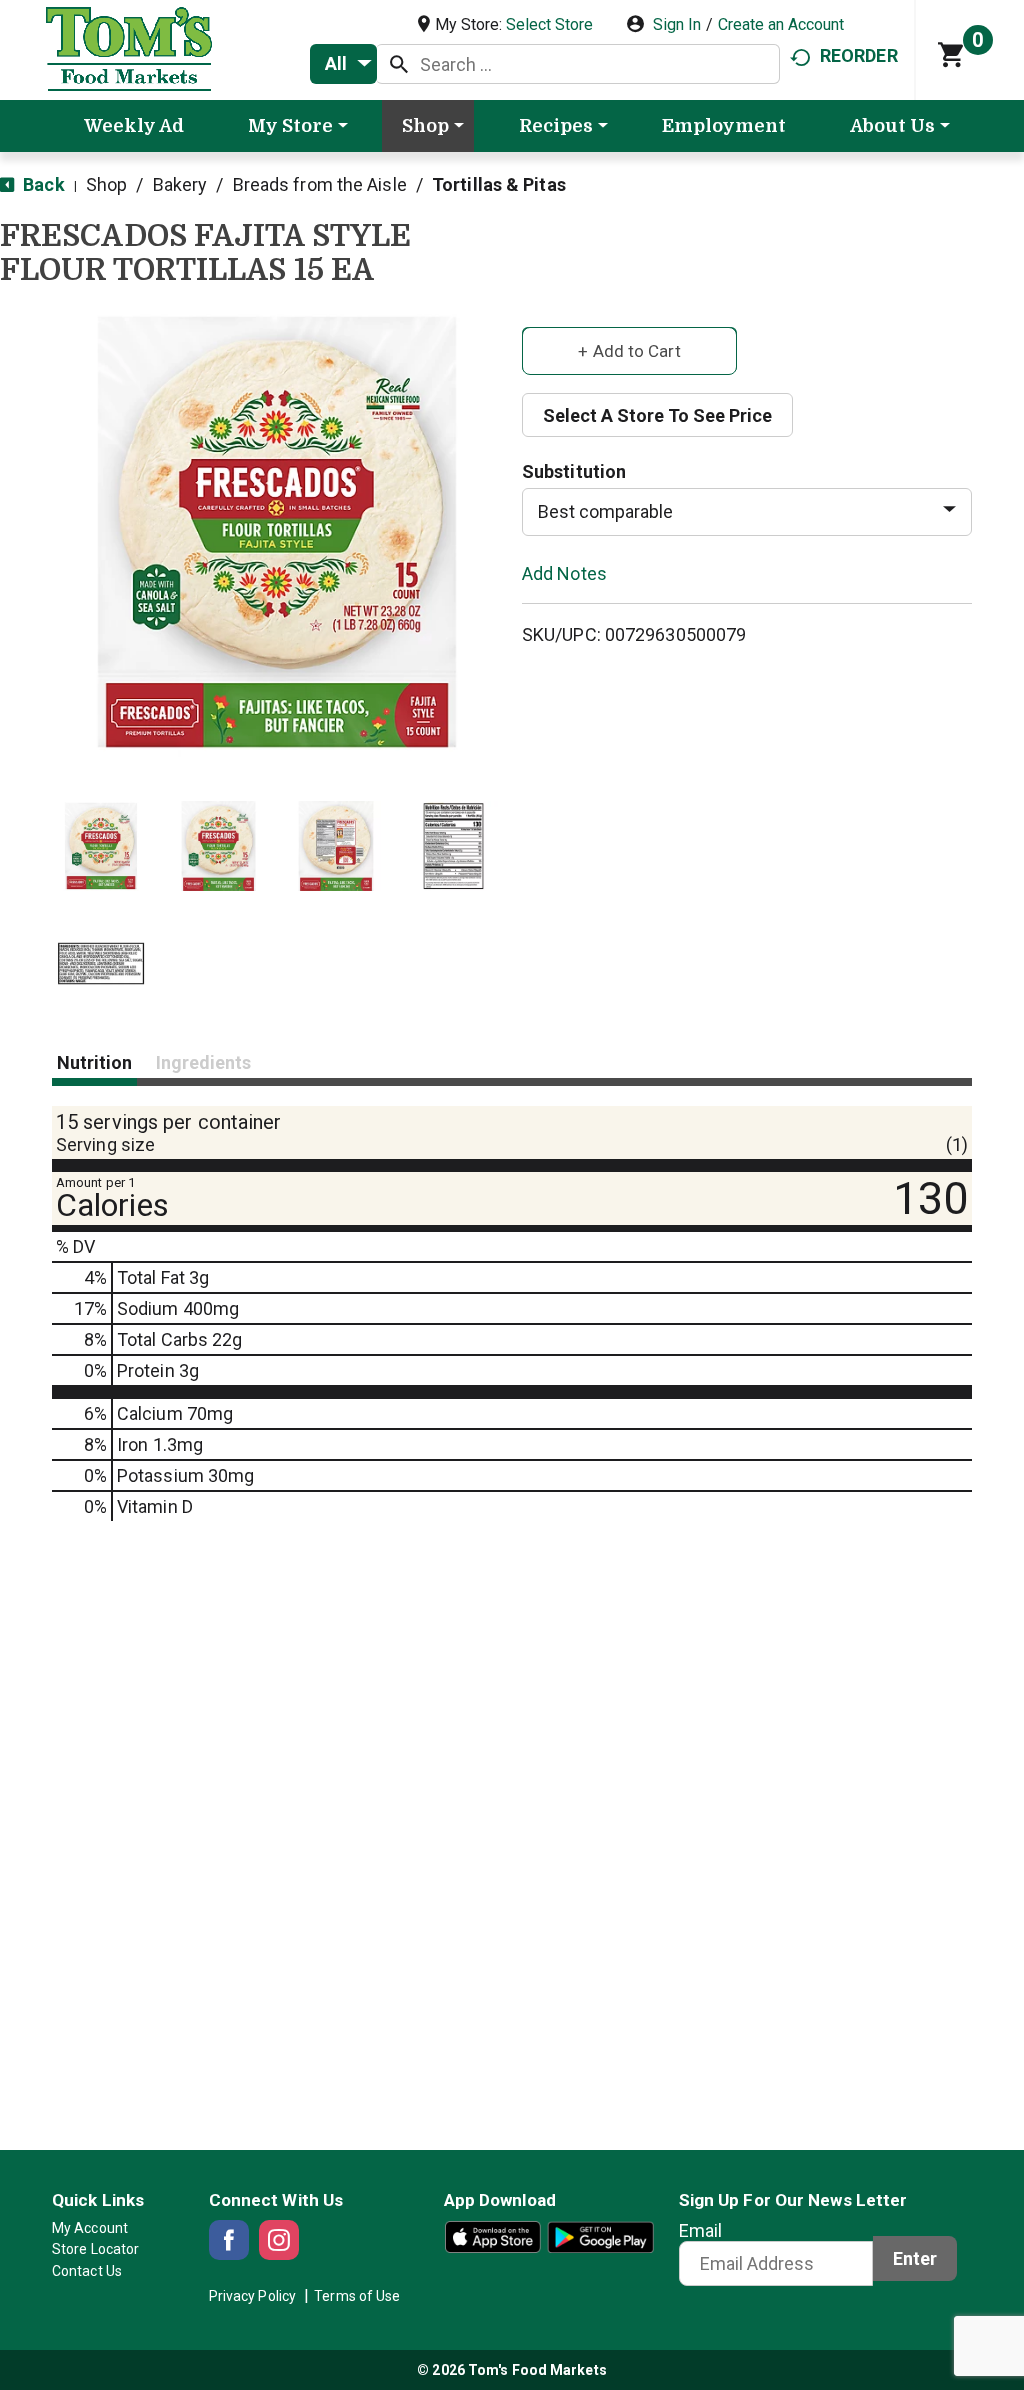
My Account (90, 2228)
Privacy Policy (252, 2296)
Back (42, 184)
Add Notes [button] (564, 572)
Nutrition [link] (94, 1062)
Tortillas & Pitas (499, 184)
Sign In (677, 24)
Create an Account (781, 24)
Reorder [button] (859, 55)
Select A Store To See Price (657, 415)
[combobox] (343, 64)
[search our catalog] (399, 64)
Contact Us (87, 2271)
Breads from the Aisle (320, 184)
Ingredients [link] (203, 1062)
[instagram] (279, 2240)
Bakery (180, 184)
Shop (106, 184)
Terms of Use (357, 2296)
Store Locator (95, 2249)
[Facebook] (229, 2240)
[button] (101, 846)
